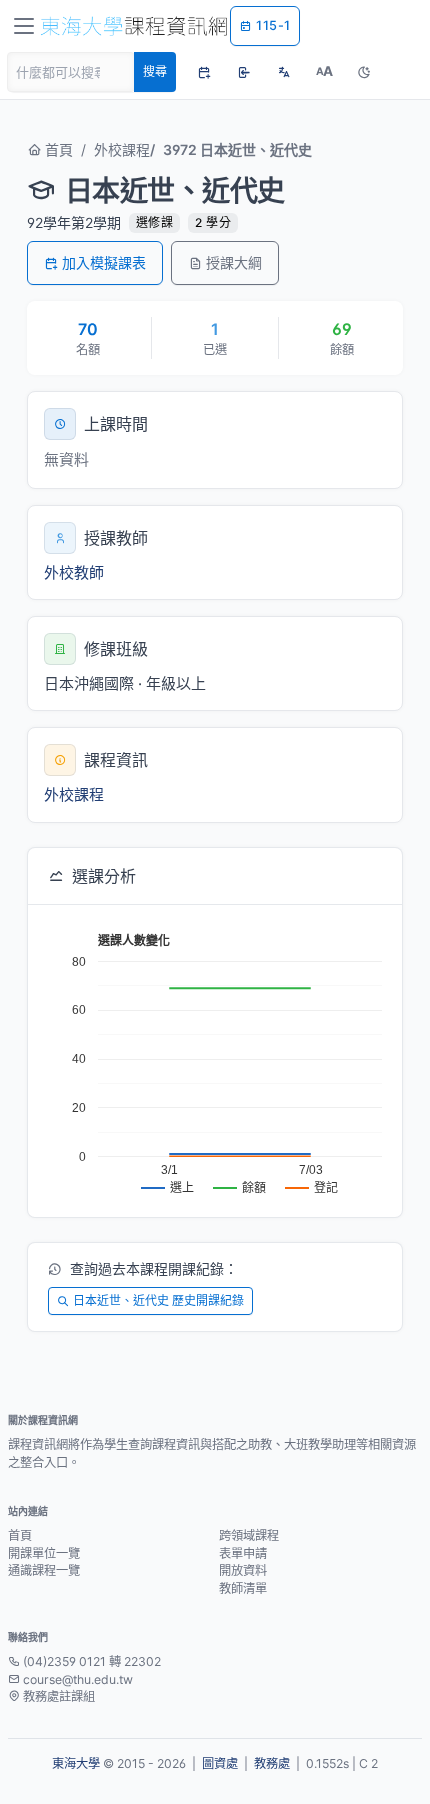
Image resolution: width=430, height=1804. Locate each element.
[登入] (244, 72)
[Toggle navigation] (24, 26)
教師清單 (243, 1588)
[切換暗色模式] (364, 72)
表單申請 (243, 1553)
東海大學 (76, 1763)
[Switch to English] (284, 72)
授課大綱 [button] (234, 262)
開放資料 (243, 1570)
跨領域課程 (249, 1535)
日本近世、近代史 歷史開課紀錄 (158, 1300)
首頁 (57, 149)
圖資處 (220, 1763)
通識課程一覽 (44, 1570)
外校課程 (122, 149)
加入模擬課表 (104, 262)
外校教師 (74, 572)
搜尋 (155, 71)
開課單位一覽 (44, 1553)
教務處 (272, 1763)
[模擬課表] (204, 72)
